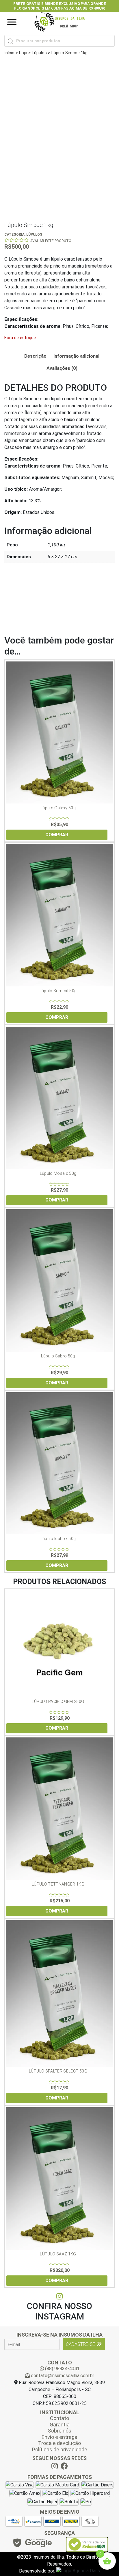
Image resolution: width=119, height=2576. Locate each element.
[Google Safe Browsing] (32, 2545)
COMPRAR (57, 1565)
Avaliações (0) (62, 368)
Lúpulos (39, 53)
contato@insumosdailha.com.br (62, 2376)
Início (9, 53)
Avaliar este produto (51, 241)
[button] (10, 6)
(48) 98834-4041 (62, 2369)
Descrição (35, 356)
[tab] (35, 356)
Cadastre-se (81, 2344)
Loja (23, 53)
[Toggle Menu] (12, 22)
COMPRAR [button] (57, 835)
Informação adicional (76, 356)
